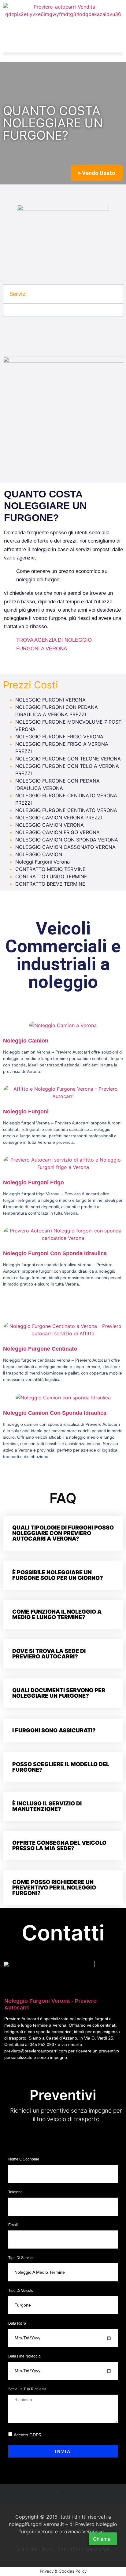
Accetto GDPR (28, 2435)
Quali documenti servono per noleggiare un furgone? (59, 1693)
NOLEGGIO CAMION (39, 854)
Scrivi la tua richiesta (27, 2389)
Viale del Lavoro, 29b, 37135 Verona (63, 2138)
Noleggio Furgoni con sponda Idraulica (55, 1253)
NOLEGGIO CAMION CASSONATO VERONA (65, 847)
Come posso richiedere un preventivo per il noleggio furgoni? (54, 1888)
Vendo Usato (97, 173)
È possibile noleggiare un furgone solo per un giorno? (58, 1575)
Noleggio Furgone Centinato (40, 1349)
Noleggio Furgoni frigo (33, 1182)
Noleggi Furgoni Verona (43, 862)
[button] (63, 54)
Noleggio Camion (26, 1041)
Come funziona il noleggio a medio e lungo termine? (57, 1614)
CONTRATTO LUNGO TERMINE (51, 876)
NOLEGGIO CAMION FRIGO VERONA (57, 832)
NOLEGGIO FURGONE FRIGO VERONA (59, 737)
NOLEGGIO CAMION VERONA (50, 825)
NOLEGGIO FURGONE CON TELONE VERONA (68, 759)
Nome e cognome (24, 2159)
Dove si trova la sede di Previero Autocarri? (49, 1654)
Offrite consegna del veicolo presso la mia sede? (59, 1845)
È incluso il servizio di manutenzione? (47, 1806)
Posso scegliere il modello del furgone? (61, 1767)
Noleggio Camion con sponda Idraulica (55, 1413)
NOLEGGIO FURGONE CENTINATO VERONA (66, 810)
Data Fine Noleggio (24, 2356)
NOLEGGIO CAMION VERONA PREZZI (59, 818)
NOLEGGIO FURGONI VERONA (50, 700)
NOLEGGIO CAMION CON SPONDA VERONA (67, 840)
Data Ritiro (17, 2324)
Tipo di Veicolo (21, 2291)
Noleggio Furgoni (26, 1112)
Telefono (16, 2192)
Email (13, 2225)
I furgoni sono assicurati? (54, 1730)
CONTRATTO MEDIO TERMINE (50, 869)
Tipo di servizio (21, 2258)
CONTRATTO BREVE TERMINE (50, 884)
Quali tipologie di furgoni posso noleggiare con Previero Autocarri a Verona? (63, 1533)
